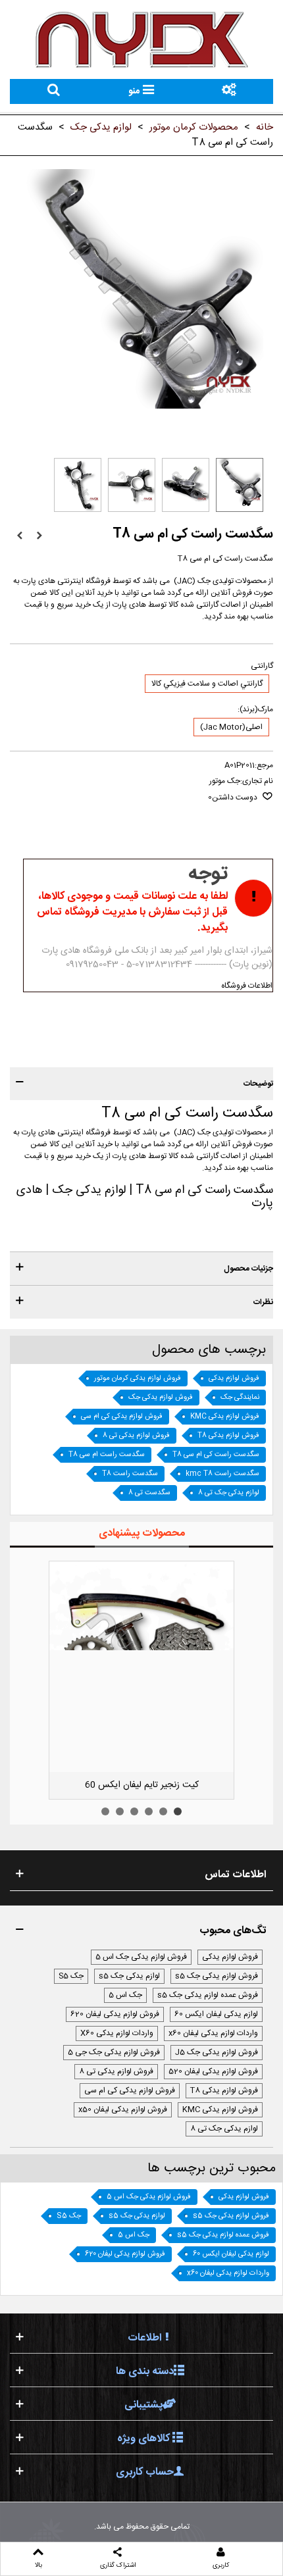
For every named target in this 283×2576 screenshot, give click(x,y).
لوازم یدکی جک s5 (129, 1976)
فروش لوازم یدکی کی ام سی (122, 1417)
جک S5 (71, 1976)
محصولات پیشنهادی (142, 1533)
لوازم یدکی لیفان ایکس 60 (216, 2014)
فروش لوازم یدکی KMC (225, 1417)
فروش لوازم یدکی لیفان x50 (123, 2109)
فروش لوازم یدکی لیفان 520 (213, 2071)
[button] (141, 1084)
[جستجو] (54, 91)
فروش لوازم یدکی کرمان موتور (138, 1378)
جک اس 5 (125, 1995)
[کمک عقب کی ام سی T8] (39, 536)
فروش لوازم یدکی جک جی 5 (114, 2052)
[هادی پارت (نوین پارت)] (141, 39)
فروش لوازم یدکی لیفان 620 (115, 2014)
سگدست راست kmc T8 (222, 1474)
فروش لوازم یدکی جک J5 (217, 2052)
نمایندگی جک (240, 1398)
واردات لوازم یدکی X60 (117, 2033)
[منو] (229, 91)
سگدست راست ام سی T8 (107, 1455)
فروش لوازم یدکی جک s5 (217, 1976)
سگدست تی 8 (149, 1493)
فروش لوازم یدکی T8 (228, 1436)
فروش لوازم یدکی (234, 1378)
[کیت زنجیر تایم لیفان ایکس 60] (141, 1667)
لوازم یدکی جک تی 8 (229, 1493)
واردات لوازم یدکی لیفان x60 (213, 2033)
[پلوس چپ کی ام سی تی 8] (20, 536)
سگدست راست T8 (130, 1474)
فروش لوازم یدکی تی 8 (136, 1436)
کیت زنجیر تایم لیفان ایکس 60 (142, 1785)
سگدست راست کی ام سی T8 (216, 1455)
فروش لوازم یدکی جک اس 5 (141, 1957)
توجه (208, 874)
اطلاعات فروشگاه (247, 986)
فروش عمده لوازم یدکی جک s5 (208, 1995)
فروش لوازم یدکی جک (161, 1398)
